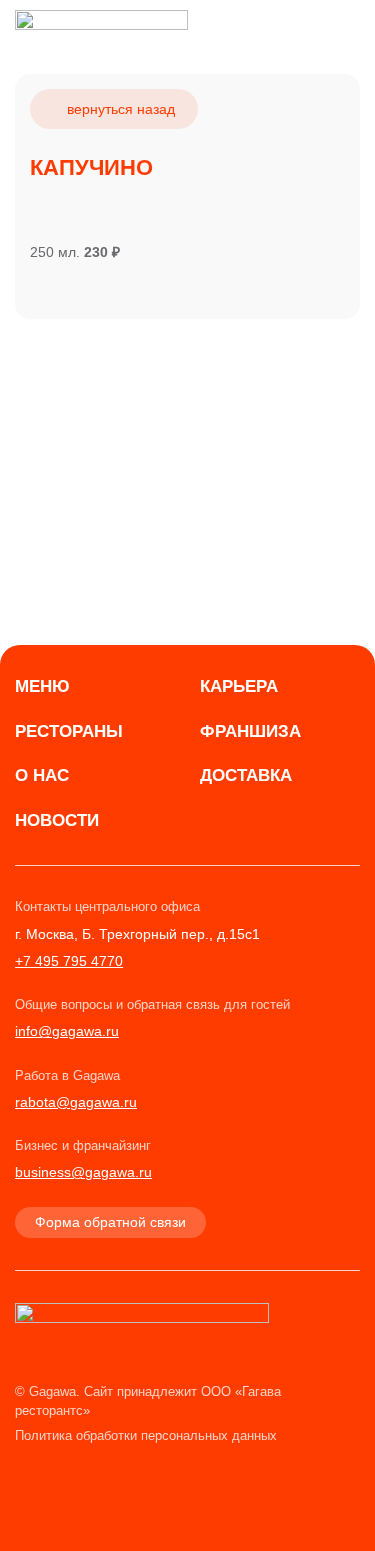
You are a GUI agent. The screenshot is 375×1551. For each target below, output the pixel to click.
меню (42, 686)
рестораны (69, 731)
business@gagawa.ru (83, 1172)
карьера (239, 686)
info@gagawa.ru (67, 1031)
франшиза (250, 731)
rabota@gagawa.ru (76, 1102)
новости (57, 820)
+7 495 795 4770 (69, 961)
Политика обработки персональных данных (146, 1436)
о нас (42, 775)
